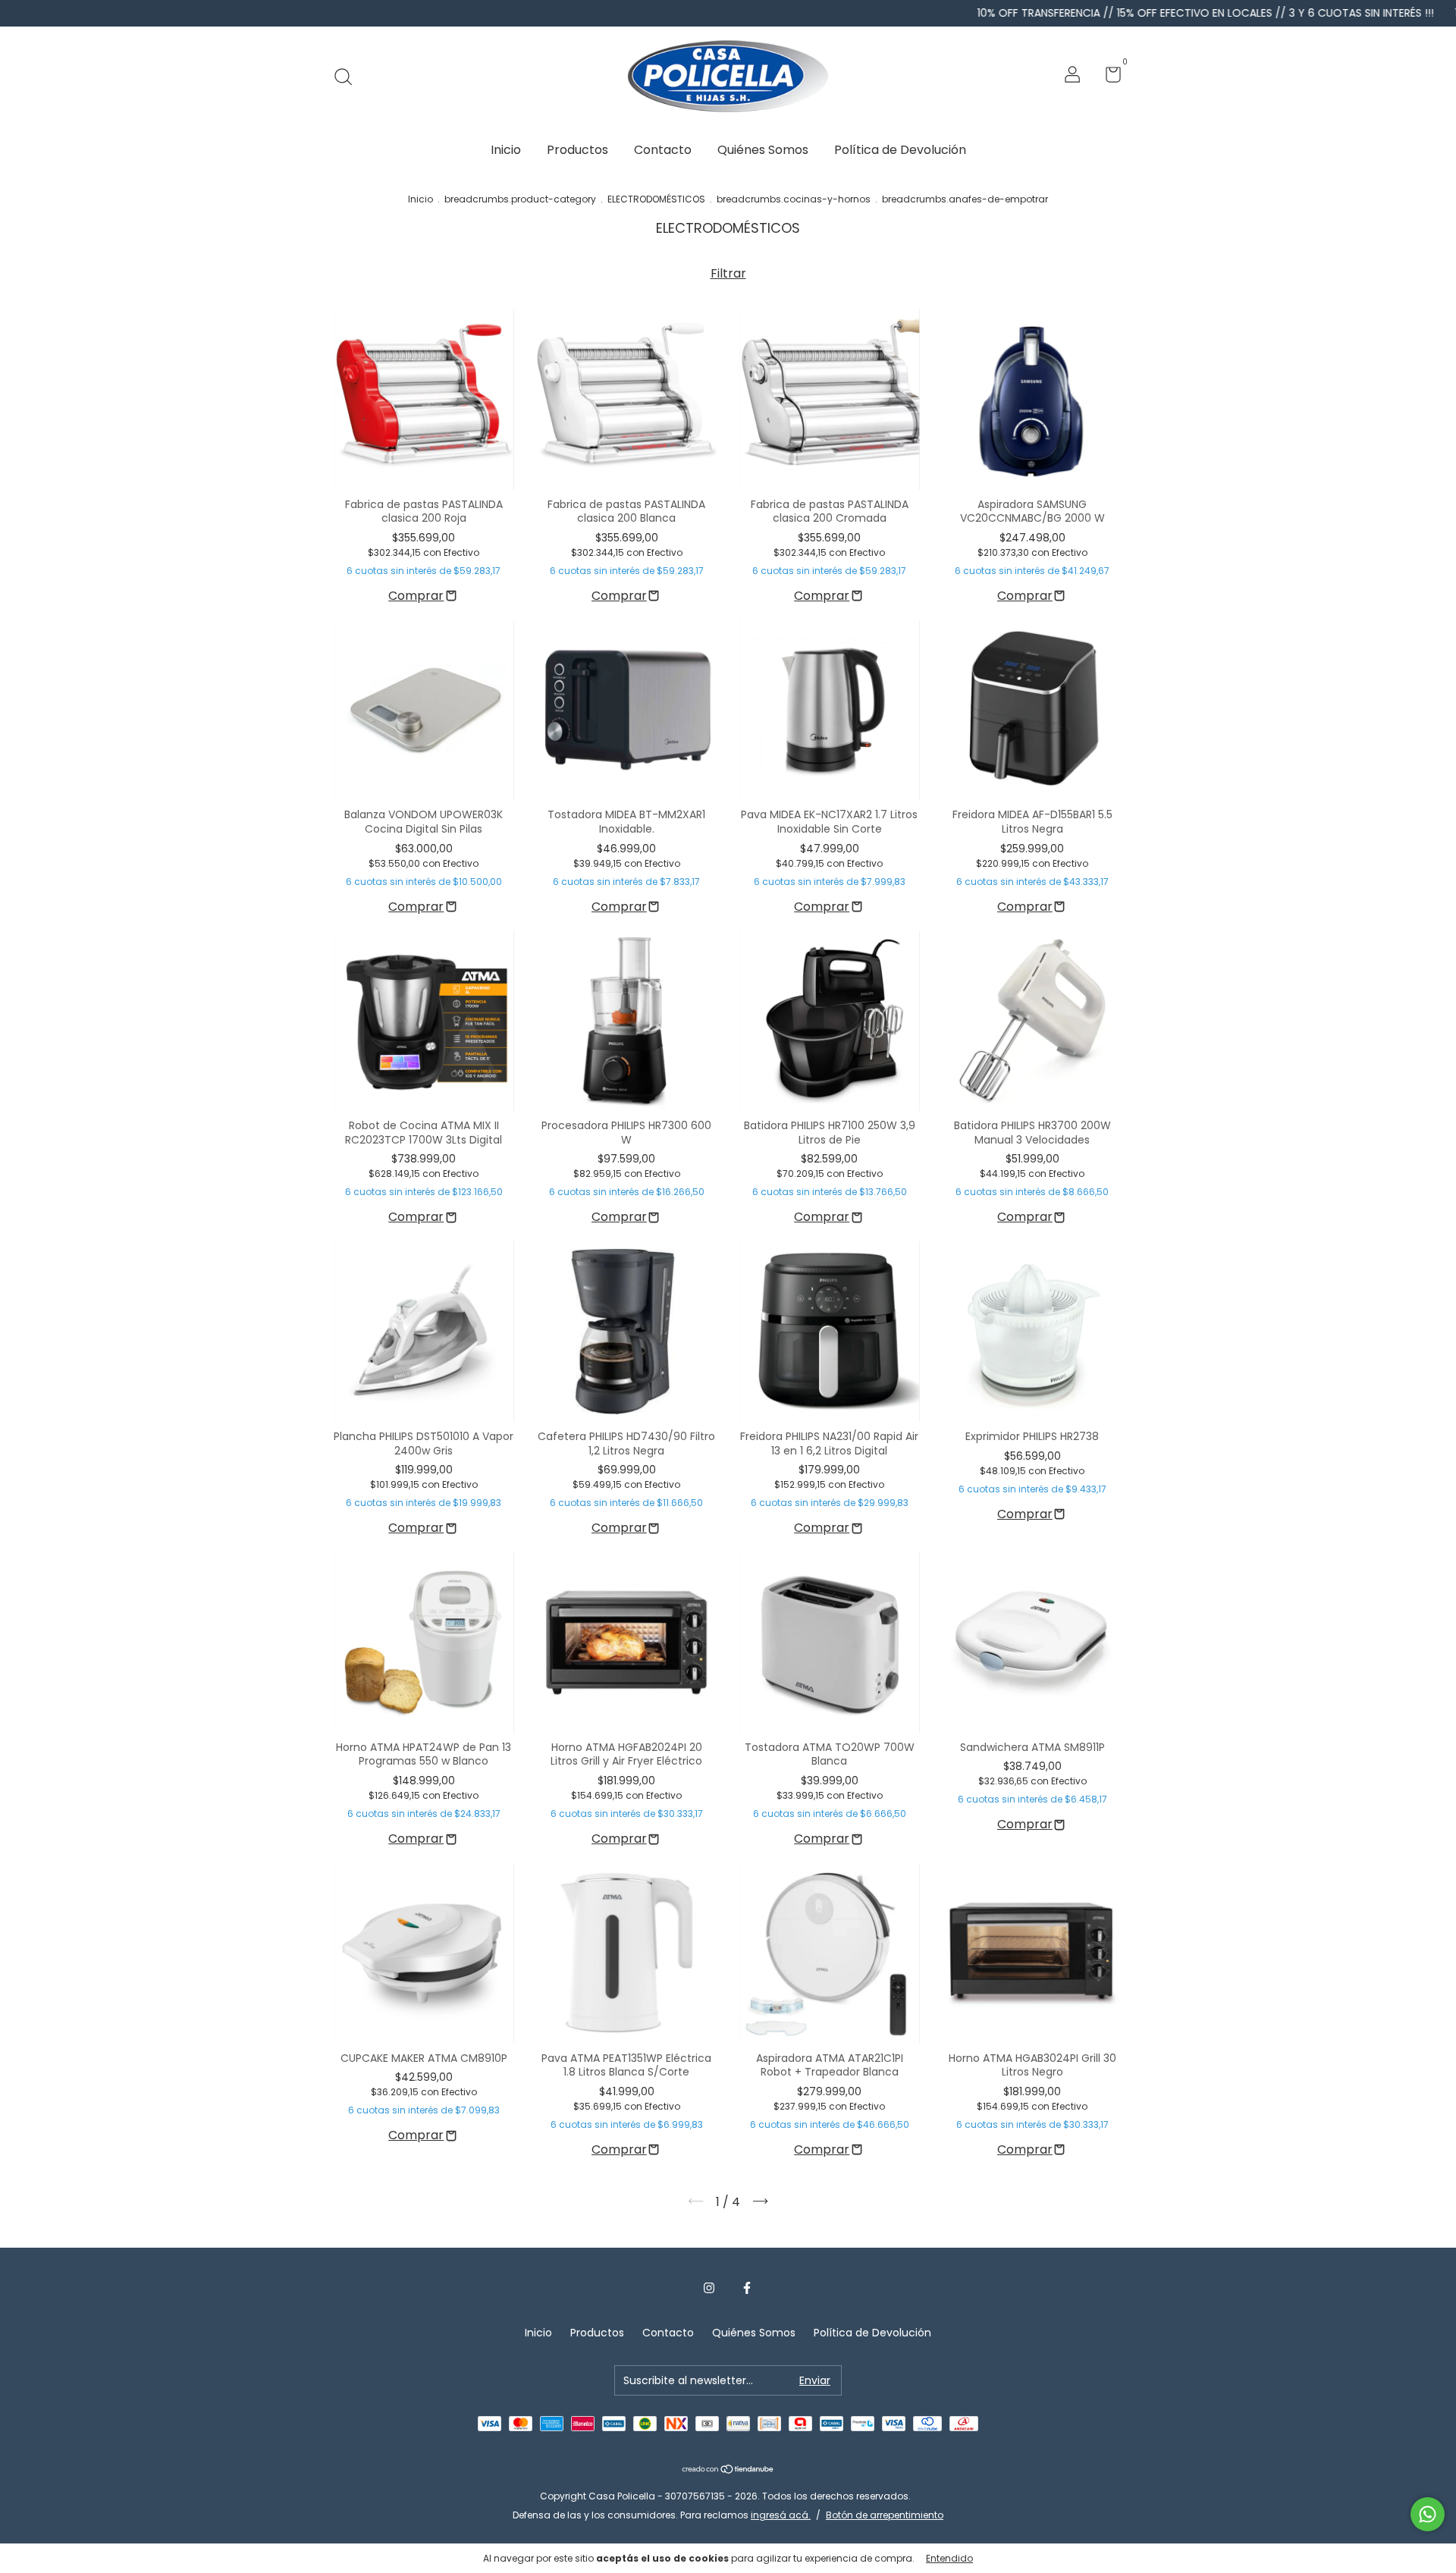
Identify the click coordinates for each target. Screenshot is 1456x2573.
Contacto (663, 150)
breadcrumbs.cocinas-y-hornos (794, 199)
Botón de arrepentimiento (885, 2515)
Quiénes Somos (763, 150)
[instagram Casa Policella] (709, 2289)
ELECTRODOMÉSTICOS (656, 199)
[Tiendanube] (728, 2470)
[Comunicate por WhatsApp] (1428, 2514)
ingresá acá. (781, 2515)
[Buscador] (348, 77)
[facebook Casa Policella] (747, 2289)
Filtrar (728, 273)
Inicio (506, 150)
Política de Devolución (900, 150)
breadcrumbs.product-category (520, 199)
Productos (577, 150)
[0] (1108, 77)
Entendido (949, 2558)
